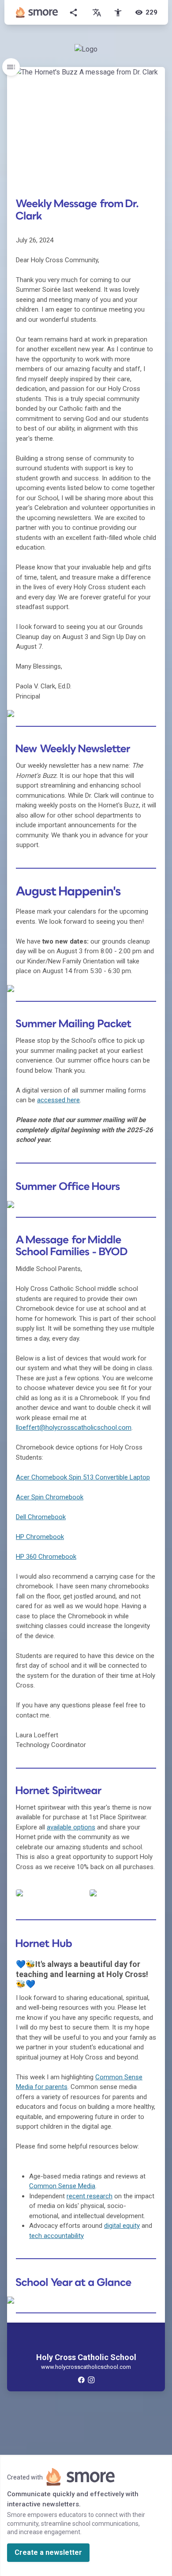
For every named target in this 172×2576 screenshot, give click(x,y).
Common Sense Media (62, 2186)
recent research (90, 2196)
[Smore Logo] (37, 12)
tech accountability (56, 2236)
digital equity (122, 2226)
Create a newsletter (48, 2552)
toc (11, 67)
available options (71, 1827)
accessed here (58, 1100)
